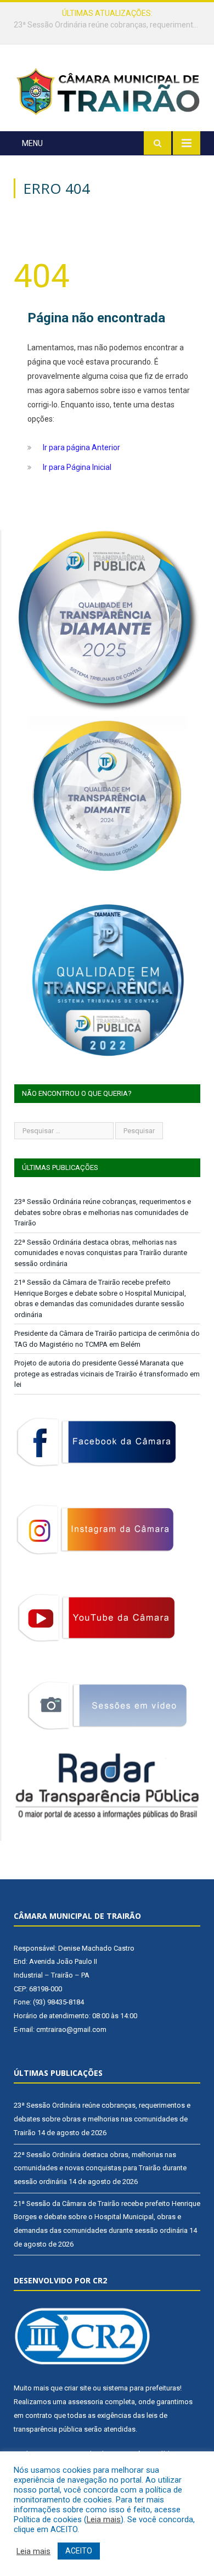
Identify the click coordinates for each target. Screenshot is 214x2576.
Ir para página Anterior (81, 447)
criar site (78, 2388)
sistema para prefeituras (141, 2388)
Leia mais (104, 2519)
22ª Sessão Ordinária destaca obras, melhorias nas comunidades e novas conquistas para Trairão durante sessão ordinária (110, 25)
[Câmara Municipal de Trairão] (107, 91)
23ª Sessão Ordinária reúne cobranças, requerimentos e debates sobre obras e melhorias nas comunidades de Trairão (103, 1212)
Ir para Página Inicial (77, 467)
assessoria (86, 2402)
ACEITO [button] (79, 2551)
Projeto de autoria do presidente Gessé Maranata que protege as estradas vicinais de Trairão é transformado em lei (107, 1374)
